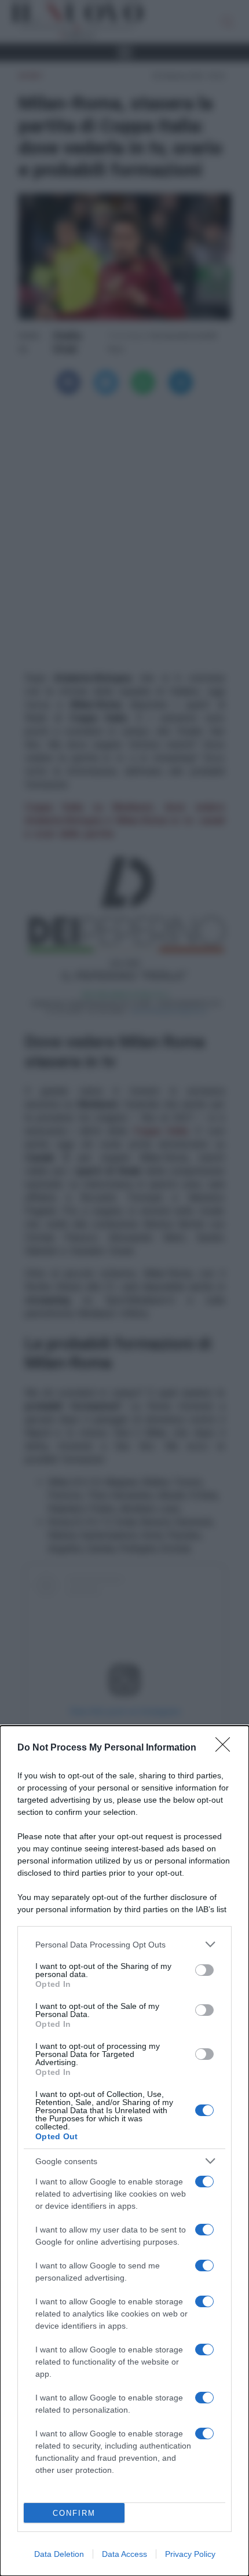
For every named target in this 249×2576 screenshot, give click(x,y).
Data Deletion (59, 2554)
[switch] (204, 1970)
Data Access (124, 2554)
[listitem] (124, 1944)
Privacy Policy (190, 2554)
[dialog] (124, 2151)
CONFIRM (74, 2513)
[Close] (226, 1748)
